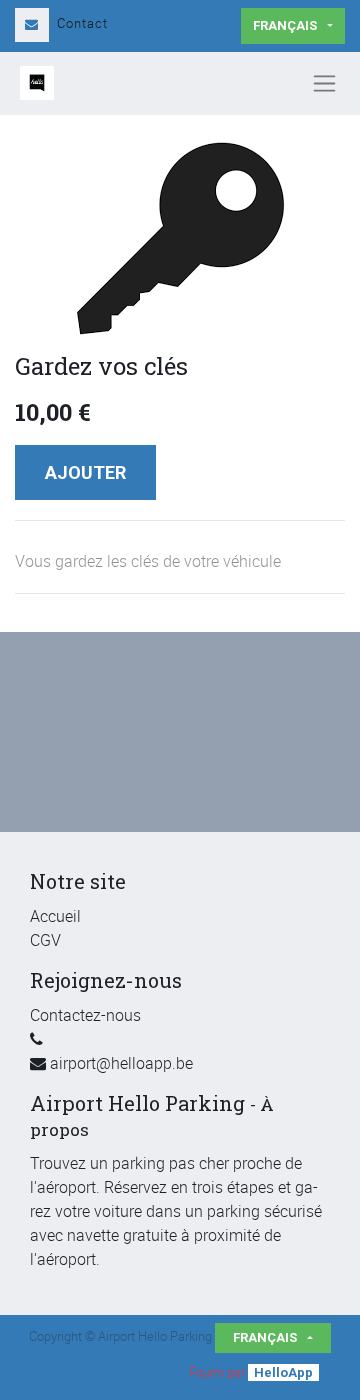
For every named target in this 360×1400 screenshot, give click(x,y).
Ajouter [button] (85, 472)
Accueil (55, 916)
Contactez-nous (85, 1015)
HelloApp (283, 1372)
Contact (82, 23)
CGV (45, 940)
